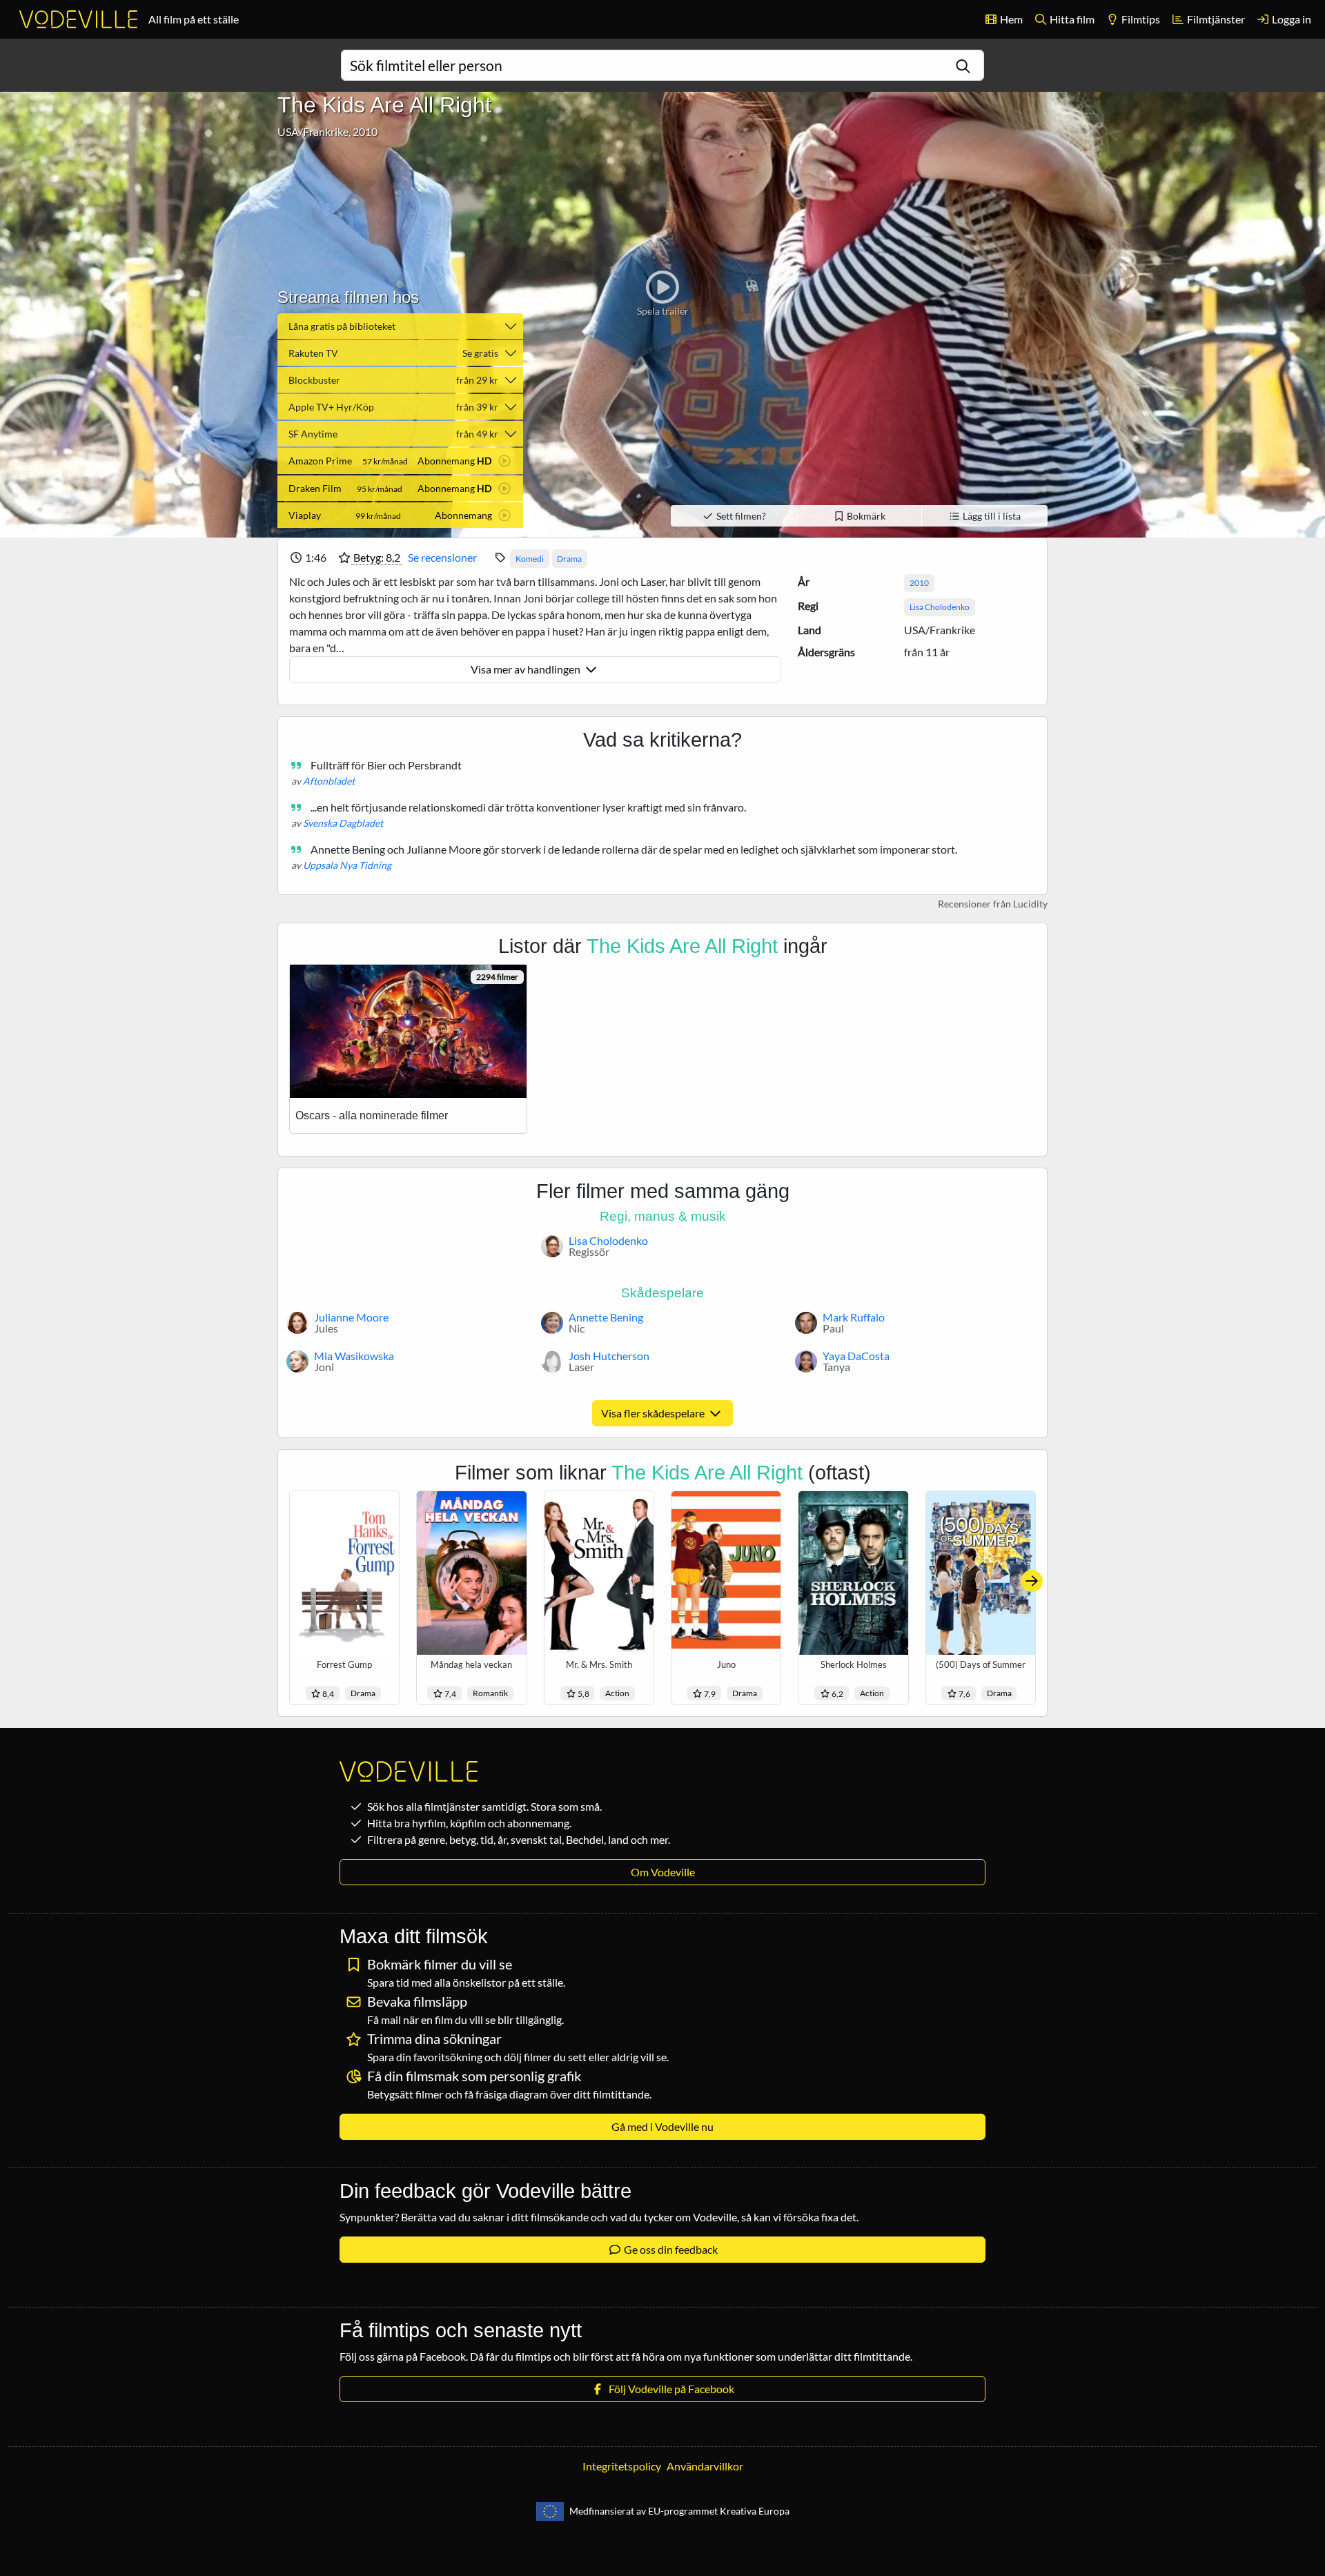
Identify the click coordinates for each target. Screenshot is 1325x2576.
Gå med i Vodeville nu (662, 2126)
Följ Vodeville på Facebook (669, 2389)
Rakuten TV (393, 353)
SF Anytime (393, 434)
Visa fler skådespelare (654, 1413)
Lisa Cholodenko (940, 607)
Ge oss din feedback (670, 2249)
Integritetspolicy (622, 2466)
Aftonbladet (329, 781)
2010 (919, 583)
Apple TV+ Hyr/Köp (393, 407)
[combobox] (662, 65)
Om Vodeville (663, 1872)
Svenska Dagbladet (343, 823)
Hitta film (1071, 19)
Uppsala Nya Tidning (347, 865)
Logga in (1290, 19)
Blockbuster (393, 380)
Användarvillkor (705, 2466)
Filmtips (1140, 19)
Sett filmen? (740, 516)
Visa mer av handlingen (527, 669)
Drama (569, 559)
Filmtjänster (1215, 19)
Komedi (530, 559)
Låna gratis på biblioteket (342, 326)
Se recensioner (442, 557)
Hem (1010, 19)
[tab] (400, 461)
